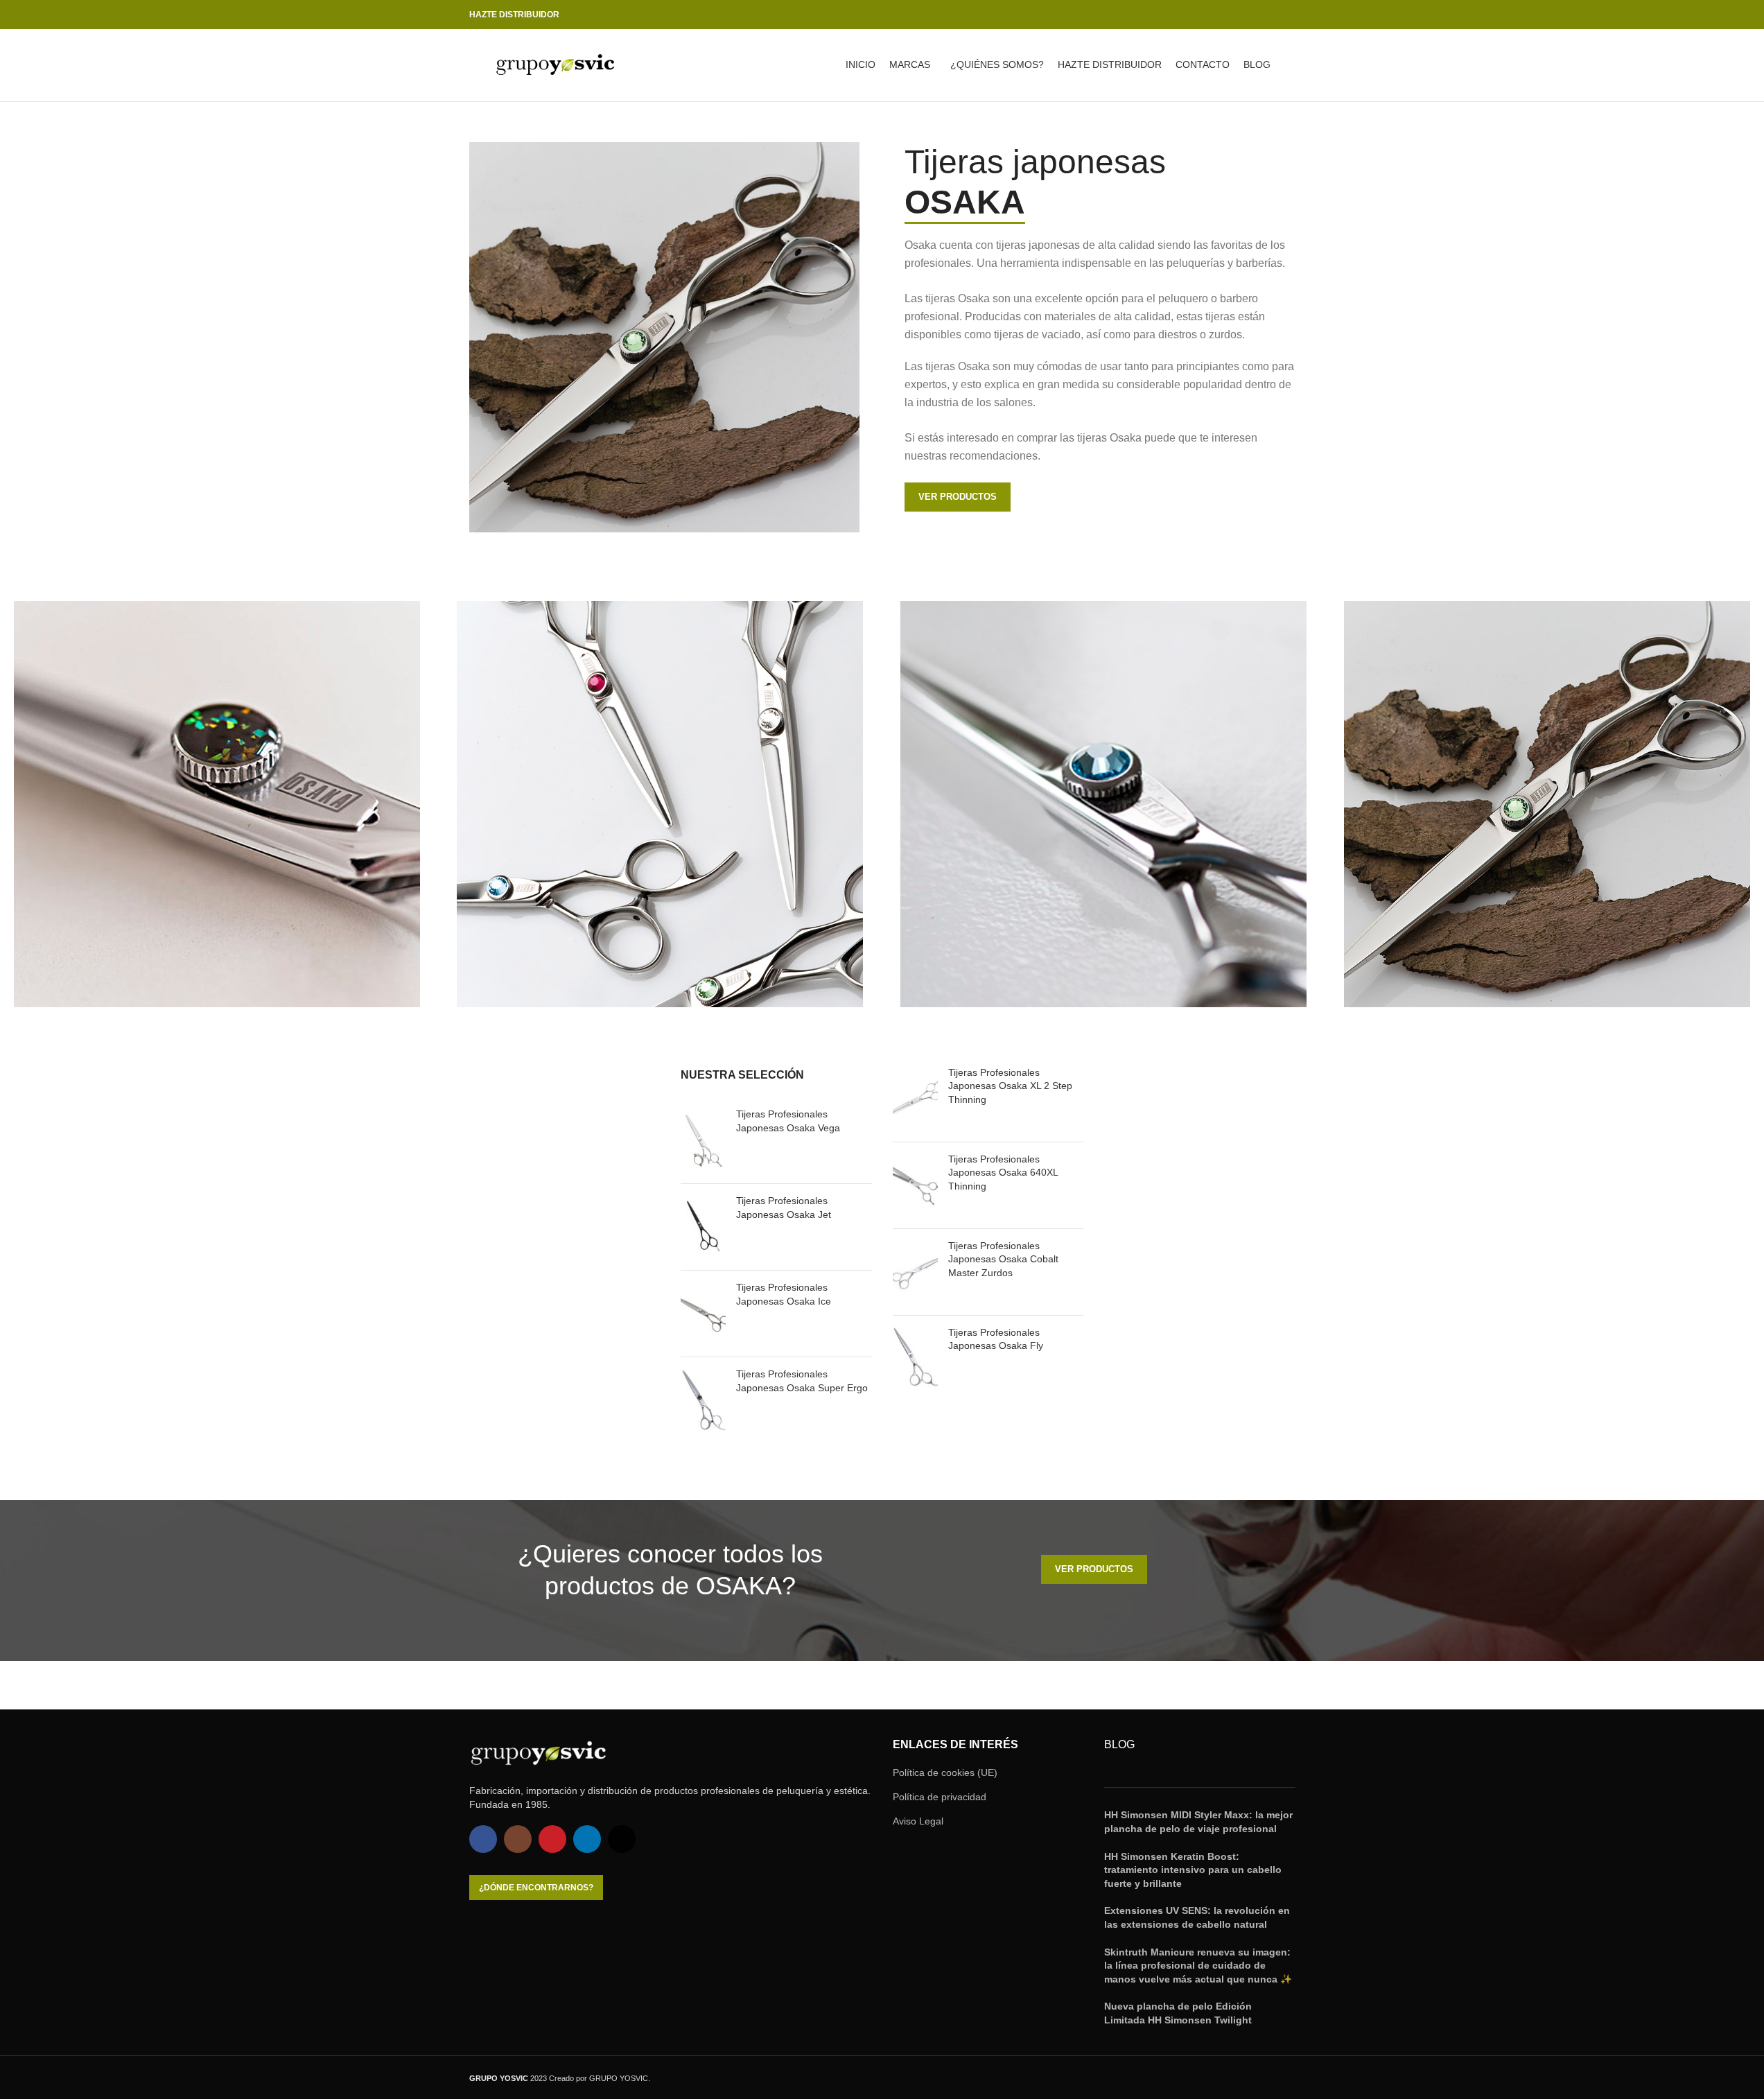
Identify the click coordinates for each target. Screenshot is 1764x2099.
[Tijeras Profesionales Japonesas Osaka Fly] (915, 1359)
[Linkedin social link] (1270, 15)
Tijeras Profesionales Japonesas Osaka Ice (784, 1294)
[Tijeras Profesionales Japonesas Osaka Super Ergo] (703, 1400)
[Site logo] (556, 64)
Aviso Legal (918, 1821)
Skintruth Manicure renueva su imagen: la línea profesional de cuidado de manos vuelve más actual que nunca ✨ (1198, 1966)
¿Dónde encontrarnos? (536, 1888)
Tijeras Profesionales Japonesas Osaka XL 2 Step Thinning (1010, 1086)
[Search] (1290, 65)
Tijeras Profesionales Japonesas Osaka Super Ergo (802, 1381)
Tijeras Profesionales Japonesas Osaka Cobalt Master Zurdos (1003, 1259)
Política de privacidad (940, 1797)
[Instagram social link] (1237, 15)
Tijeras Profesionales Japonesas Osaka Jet (784, 1208)
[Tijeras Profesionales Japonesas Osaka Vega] (703, 1140)
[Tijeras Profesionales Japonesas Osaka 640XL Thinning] (915, 1185)
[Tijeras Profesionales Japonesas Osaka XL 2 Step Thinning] (915, 1099)
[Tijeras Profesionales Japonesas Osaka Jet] (703, 1227)
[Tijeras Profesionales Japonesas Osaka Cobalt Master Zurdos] (915, 1272)
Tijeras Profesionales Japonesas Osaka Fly (996, 1339)
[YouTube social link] (1254, 15)
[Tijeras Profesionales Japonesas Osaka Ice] (703, 1314)
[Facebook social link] (1221, 15)
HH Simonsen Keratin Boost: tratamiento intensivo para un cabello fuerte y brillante (1193, 1870)
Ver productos (958, 497)
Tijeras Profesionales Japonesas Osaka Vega (788, 1121)
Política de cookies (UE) (945, 1773)
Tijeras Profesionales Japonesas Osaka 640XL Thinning (1003, 1173)
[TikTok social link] (1287, 15)
